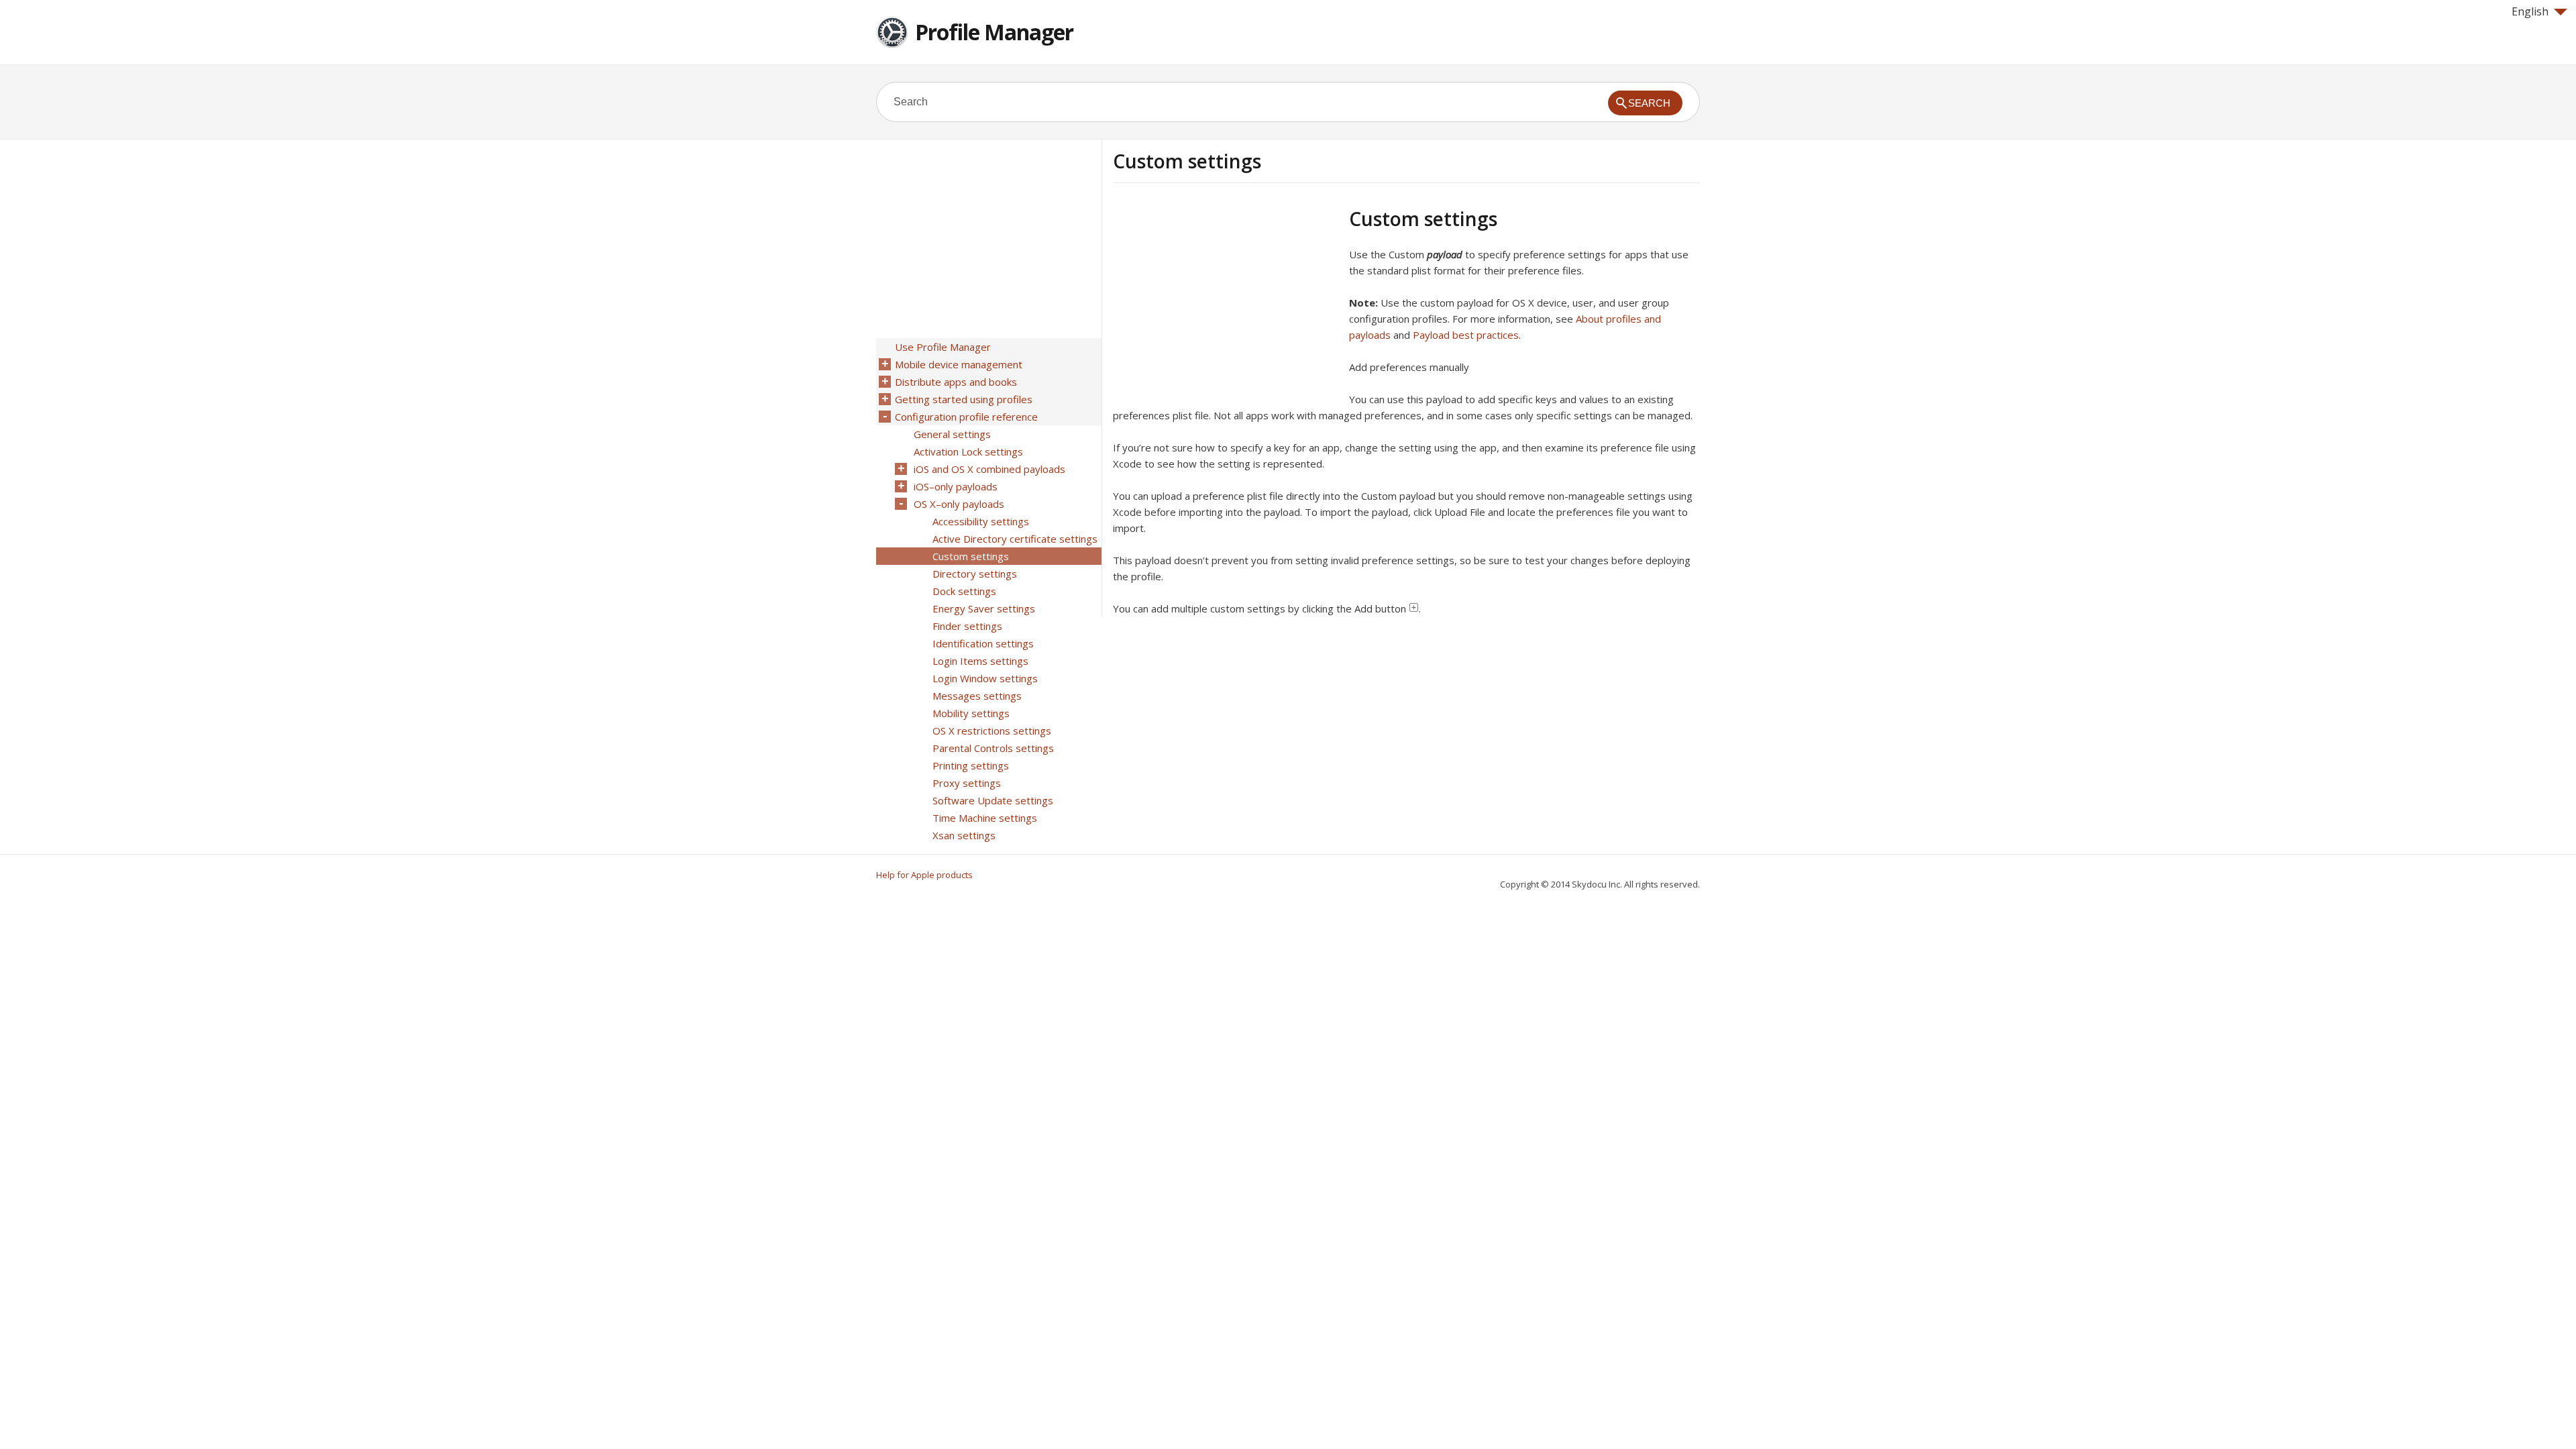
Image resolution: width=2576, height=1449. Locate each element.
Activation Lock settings (968, 451)
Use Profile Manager (943, 347)
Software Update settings (993, 800)
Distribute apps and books (956, 382)
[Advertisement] (1226, 301)
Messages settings (977, 696)
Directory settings (975, 574)
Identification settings (983, 643)
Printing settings (971, 765)
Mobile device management (959, 364)
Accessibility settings (981, 521)
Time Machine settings (985, 818)
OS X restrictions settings (992, 731)
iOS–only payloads (956, 486)
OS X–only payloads (959, 504)
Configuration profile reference (966, 417)
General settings (952, 434)
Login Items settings (980, 661)
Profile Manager (994, 32)
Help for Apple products (924, 875)
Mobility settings (971, 713)
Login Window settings (985, 678)
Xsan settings (964, 835)
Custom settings (971, 556)
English (2530, 11)
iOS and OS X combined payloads (989, 469)
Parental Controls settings (993, 748)
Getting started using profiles (964, 399)
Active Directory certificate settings (1015, 539)
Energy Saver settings (984, 608)
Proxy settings (967, 783)
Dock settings (964, 591)
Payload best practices (1466, 335)
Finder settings (967, 626)
